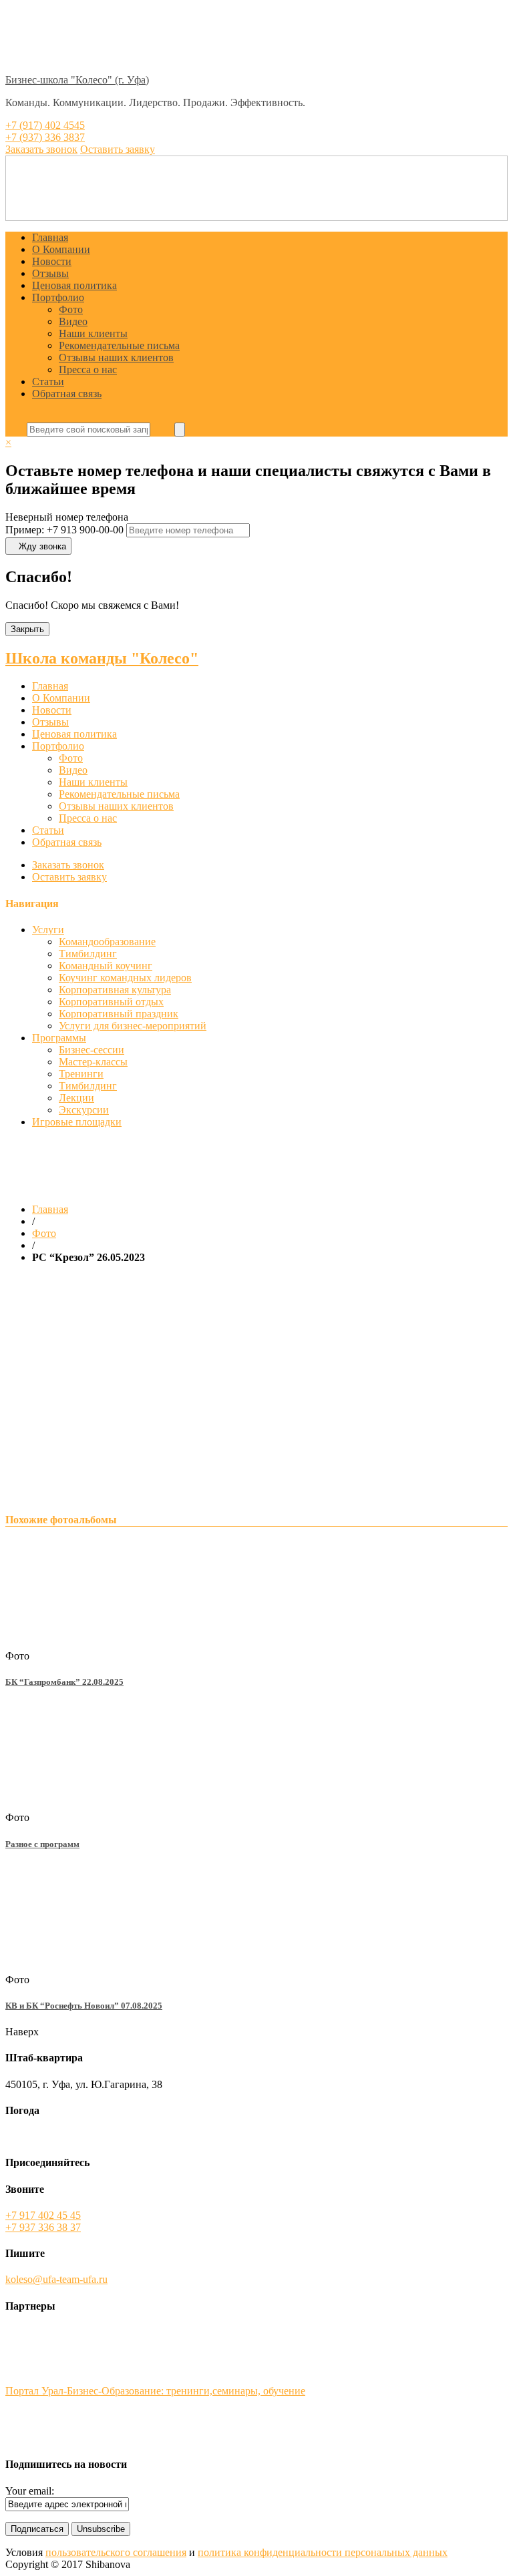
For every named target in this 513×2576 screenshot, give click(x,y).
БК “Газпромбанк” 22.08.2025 (64, 1682)
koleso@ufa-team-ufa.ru (56, 2279)
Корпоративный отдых (111, 1002)
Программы (59, 1038)
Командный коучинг (106, 966)
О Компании (61, 249)
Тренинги (81, 1074)
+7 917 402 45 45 (43, 2215)
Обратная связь (67, 394)
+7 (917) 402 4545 (45, 125)
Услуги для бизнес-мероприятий (133, 1026)
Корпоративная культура (115, 990)
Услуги (48, 930)
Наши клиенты (93, 333)
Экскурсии (84, 1110)
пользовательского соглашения (116, 2552)
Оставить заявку (69, 877)
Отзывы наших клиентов (116, 357)
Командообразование (107, 942)
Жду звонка (42, 546)
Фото (71, 309)
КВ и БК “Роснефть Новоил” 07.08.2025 (84, 2006)
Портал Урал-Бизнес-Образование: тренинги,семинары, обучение (155, 2391)
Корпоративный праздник (119, 1014)
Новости (52, 261)
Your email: (30, 2491)
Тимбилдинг (88, 954)
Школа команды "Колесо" (102, 658)
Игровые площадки (77, 1122)
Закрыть (27, 629)
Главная (50, 237)
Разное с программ (42, 1844)
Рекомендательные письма (119, 345)
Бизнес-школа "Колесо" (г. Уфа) (77, 80)
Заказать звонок (68, 865)
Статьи (48, 381)
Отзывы (50, 273)
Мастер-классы (93, 1062)
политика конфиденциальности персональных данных (323, 2552)
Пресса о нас (88, 369)
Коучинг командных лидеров (125, 978)
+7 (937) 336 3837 (45, 137)
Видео (73, 321)
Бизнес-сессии (92, 1050)
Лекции (76, 1098)
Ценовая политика (74, 285)
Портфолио (58, 297)
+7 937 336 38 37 (43, 2227)
